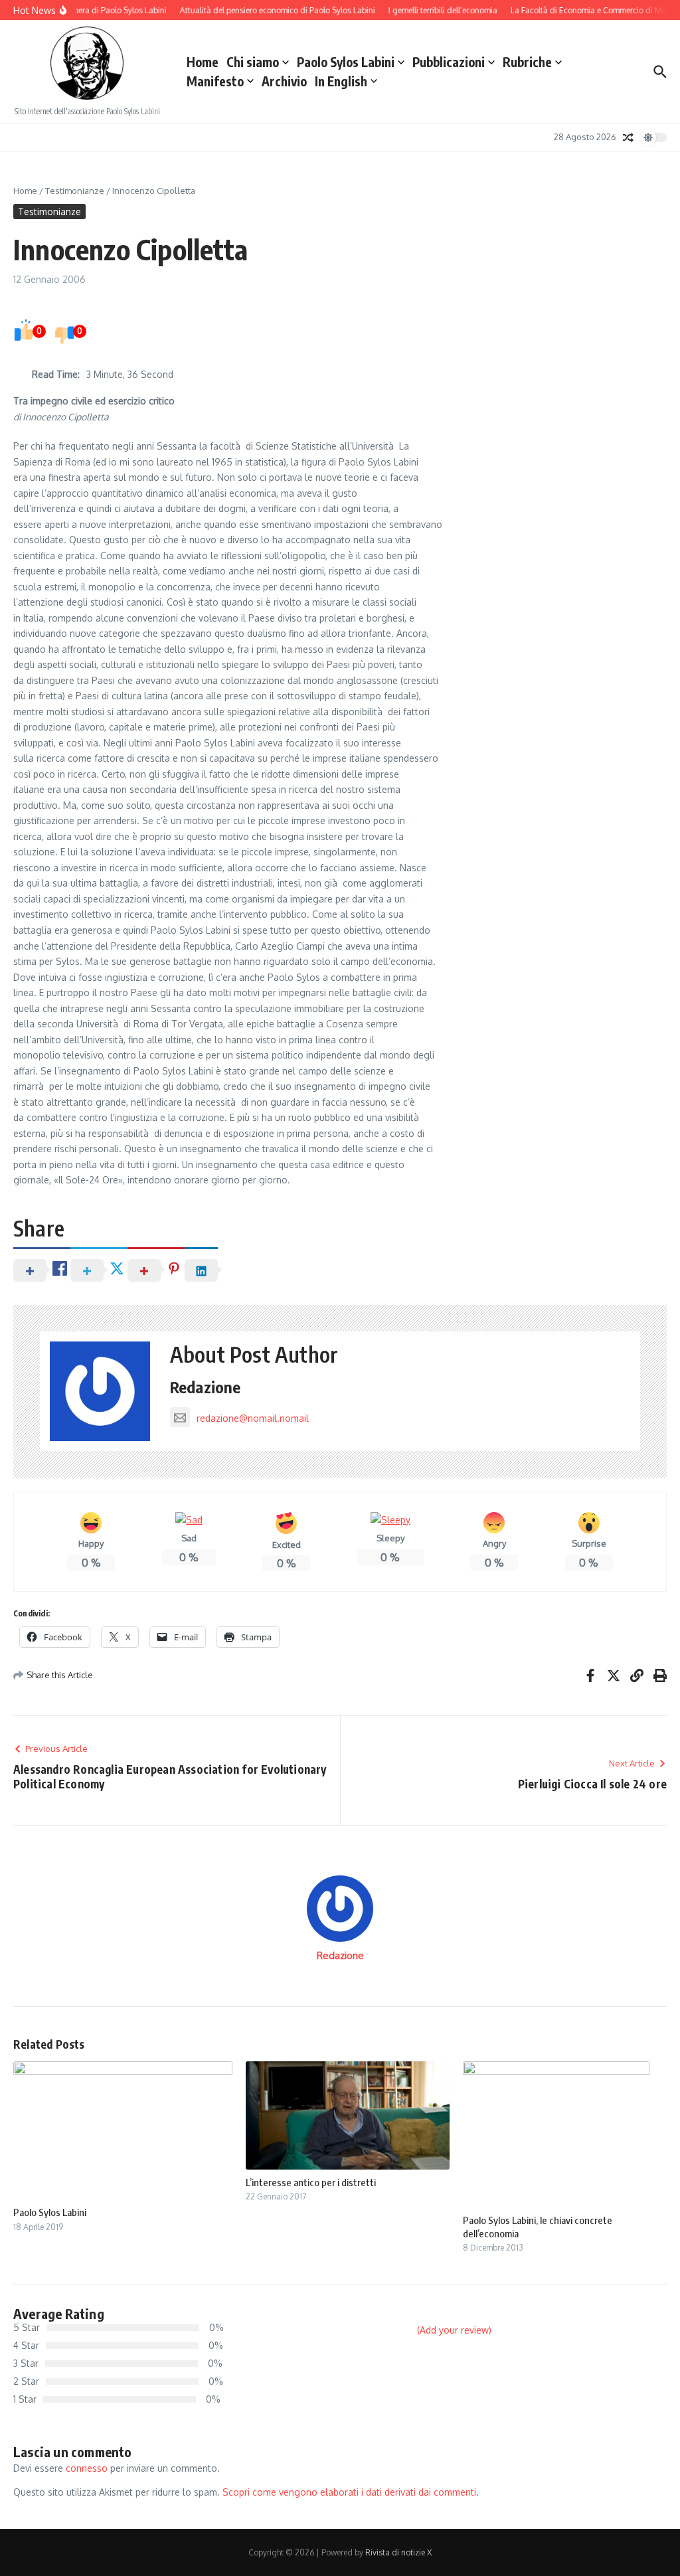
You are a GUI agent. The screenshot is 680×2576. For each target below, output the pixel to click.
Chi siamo (253, 62)
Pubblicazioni (449, 62)
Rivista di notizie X (398, 2552)
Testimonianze (75, 191)
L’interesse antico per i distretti (311, 2182)
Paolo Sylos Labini (346, 62)
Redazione (206, 1387)
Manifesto (215, 81)
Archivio (284, 81)
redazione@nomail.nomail (253, 1418)
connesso (87, 2468)
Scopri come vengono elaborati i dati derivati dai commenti (349, 2492)
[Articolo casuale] (628, 137)
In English (341, 81)
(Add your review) (454, 2330)
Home (203, 62)
